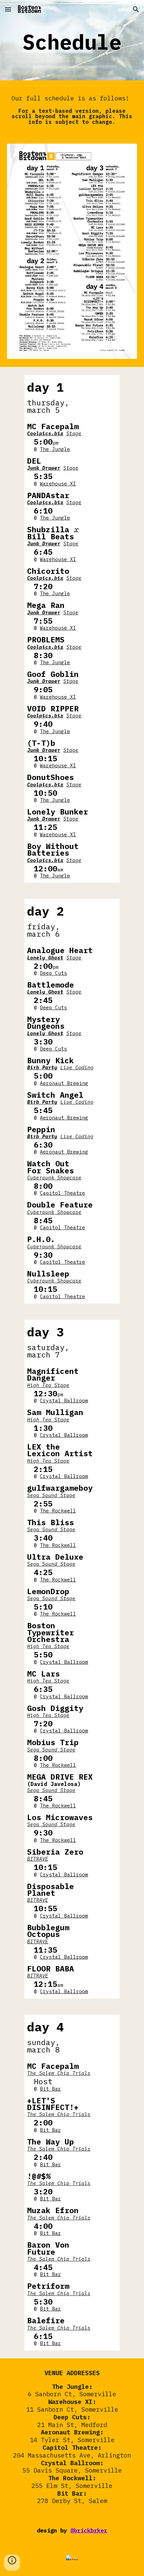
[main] (72, 42)
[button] (8, 9)
